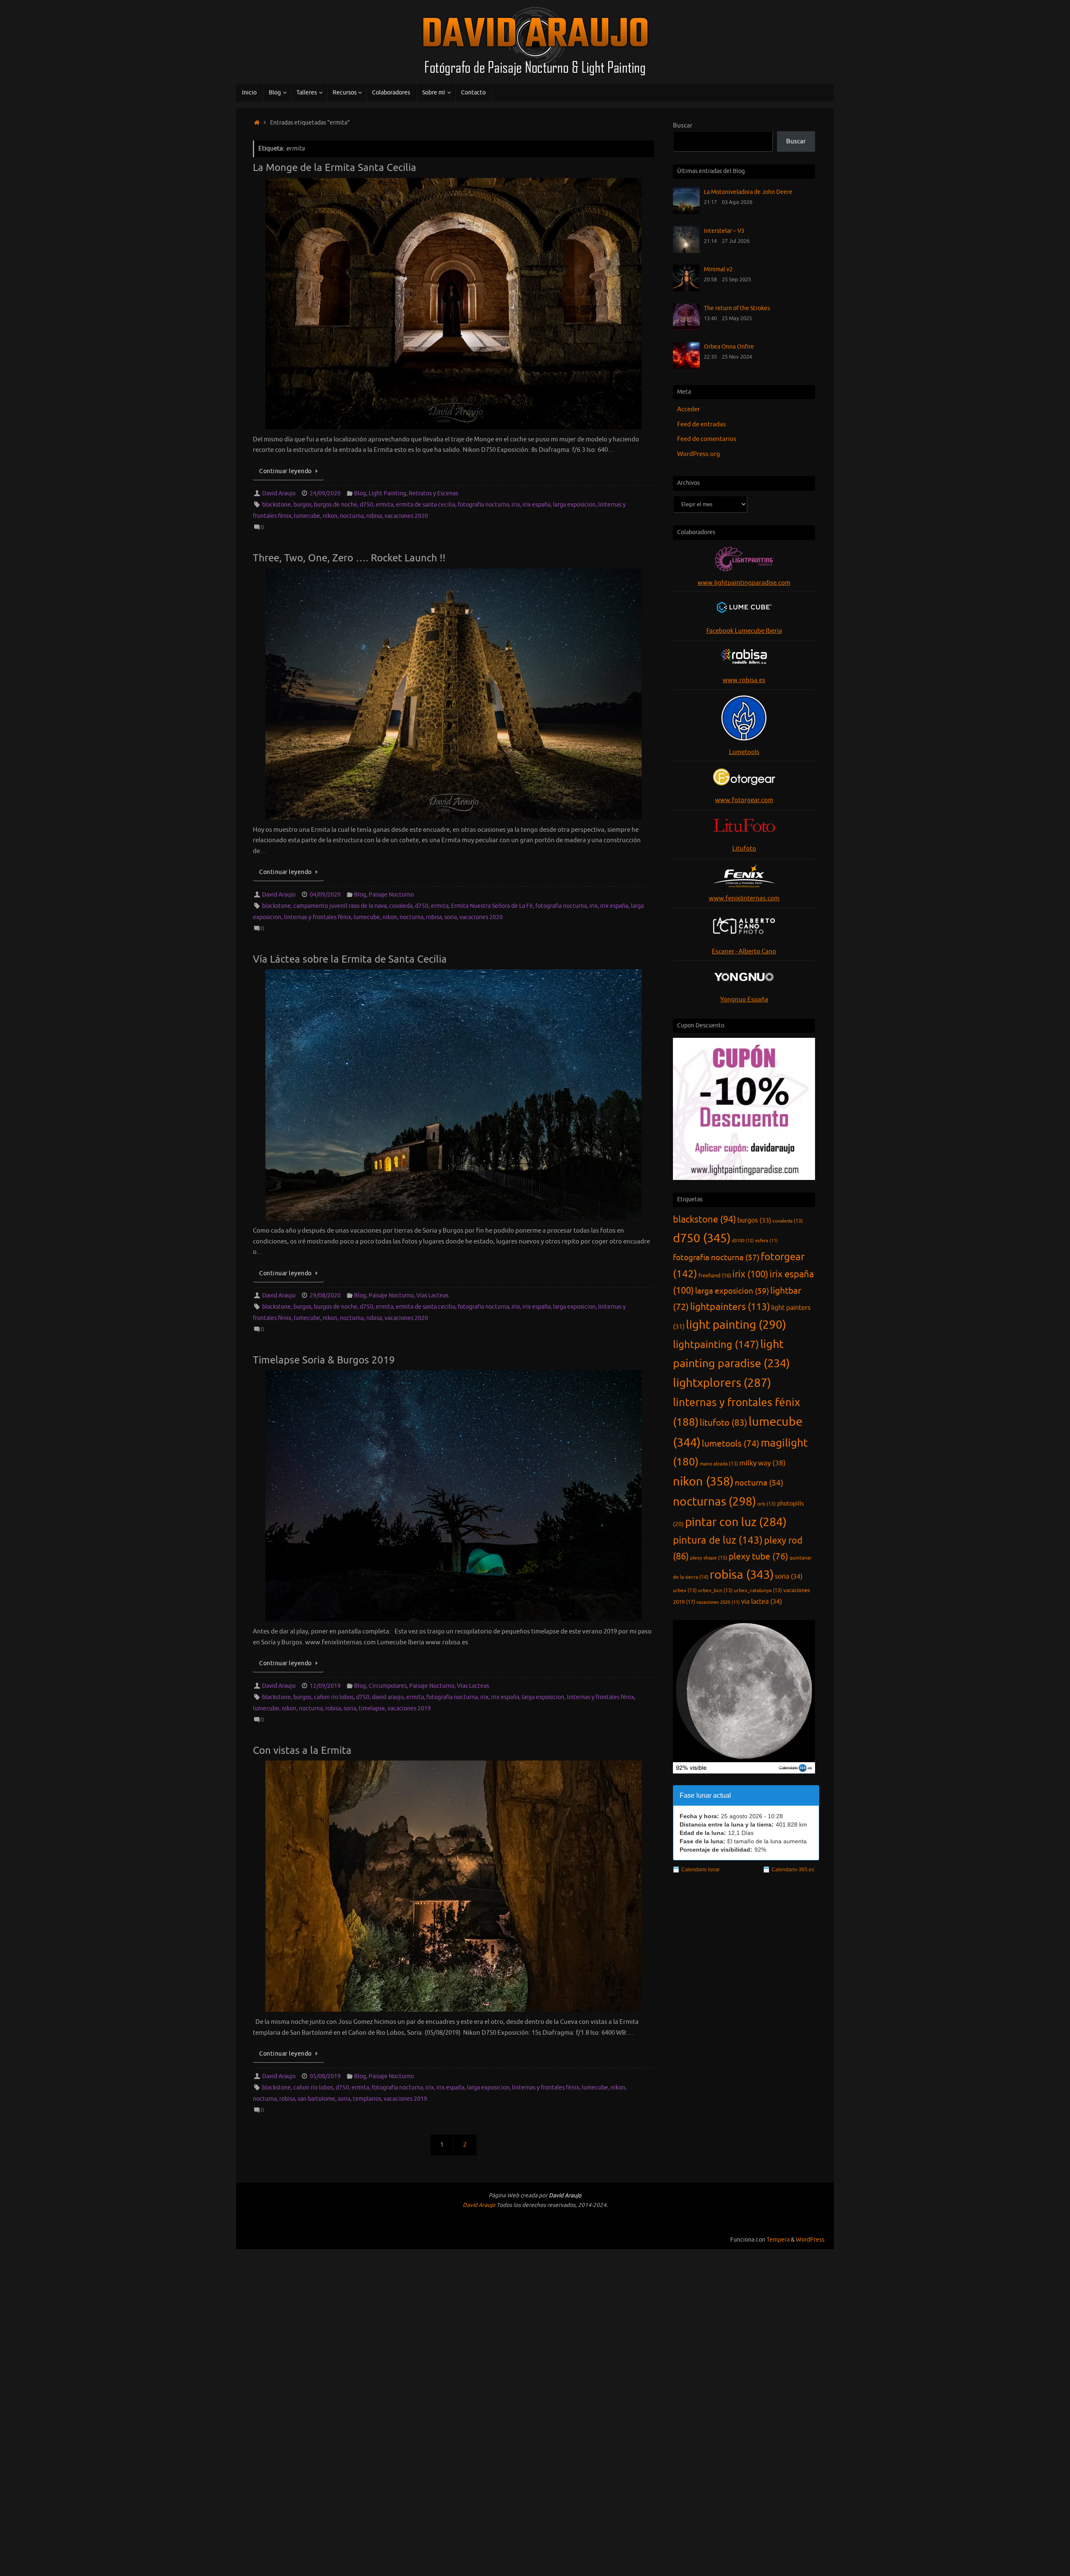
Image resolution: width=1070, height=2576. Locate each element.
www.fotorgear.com (744, 800)
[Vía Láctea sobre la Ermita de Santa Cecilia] (453, 1095)
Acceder (689, 409)
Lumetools (744, 752)
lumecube (307, 516)
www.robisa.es (744, 680)
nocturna (352, 516)
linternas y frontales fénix (317, 917)
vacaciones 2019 (409, 1708)
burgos (302, 505)
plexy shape (709, 1558)
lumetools (731, 1444)
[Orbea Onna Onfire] (686, 367)
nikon (330, 516)
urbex (685, 1590)
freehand (715, 1276)
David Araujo (279, 493)
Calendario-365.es (793, 1870)
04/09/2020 (325, 895)
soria (451, 917)
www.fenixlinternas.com (744, 898)
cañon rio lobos (334, 1697)
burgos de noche (336, 505)
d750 (367, 505)
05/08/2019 (325, 2076)
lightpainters (730, 1307)
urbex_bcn (715, 1590)
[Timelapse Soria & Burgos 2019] (453, 1496)
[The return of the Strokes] (686, 328)
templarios (367, 2099)
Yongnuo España (744, 1000)
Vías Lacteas (432, 1296)
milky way (763, 1463)
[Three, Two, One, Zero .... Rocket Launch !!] (453, 694)
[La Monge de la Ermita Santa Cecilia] (453, 304)
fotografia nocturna (483, 505)
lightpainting (716, 1345)
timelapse (372, 1708)
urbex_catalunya (758, 1590)
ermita (385, 505)
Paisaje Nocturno (391, 895)
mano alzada (719, 1464)
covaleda (401, 906)
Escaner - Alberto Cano (744, 952)
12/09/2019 (325, 1686)
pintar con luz (736, 1522)
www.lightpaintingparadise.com (744, 583)
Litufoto (744, 849)
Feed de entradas (702, 424)
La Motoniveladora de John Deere (748, 192)
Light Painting (387, 493)
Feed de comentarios (707, 439)
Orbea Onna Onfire (729, 347)
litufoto (724, 1423)
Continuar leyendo (285, 471)
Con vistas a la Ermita (302, 1750)
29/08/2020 (325, 1296)
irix (516, 505)
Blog (360, 493)
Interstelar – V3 (724, 231)
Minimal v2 (718, 269)
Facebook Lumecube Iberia (744, 631)
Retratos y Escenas (433, 493)
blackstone (276, 505)
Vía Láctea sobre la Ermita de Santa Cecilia (350, 959)
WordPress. (811, 2240)
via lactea (762, 1601)
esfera (767, 1241)
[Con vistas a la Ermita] (453, 1886)
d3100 (743, 1241)
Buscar (683, 126)
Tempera (778, 2240)
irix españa (536, 505)
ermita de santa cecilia (425, 505)
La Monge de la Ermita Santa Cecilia (335, 168)
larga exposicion (574, 505)
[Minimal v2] (686, 289)
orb (767, 1504)
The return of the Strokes (737, 308)
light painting (736, 1325)
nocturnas (715, 1502)
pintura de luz (718, 1540)
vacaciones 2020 (406, 516)
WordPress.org (699, 454)
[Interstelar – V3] (686, 251)
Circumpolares (388, 1686)
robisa (374, 516)
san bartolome (316, 2099)
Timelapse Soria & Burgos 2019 (324, 1360)
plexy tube (758, 1557)
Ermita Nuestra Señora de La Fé (492, 906)
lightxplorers (722, 1383)
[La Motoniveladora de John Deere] (686, 212)
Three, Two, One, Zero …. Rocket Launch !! (349, 558)
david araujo (388, 1697)
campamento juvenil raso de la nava (340, 906)
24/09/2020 (325, 493)
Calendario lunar (701, 1870)
